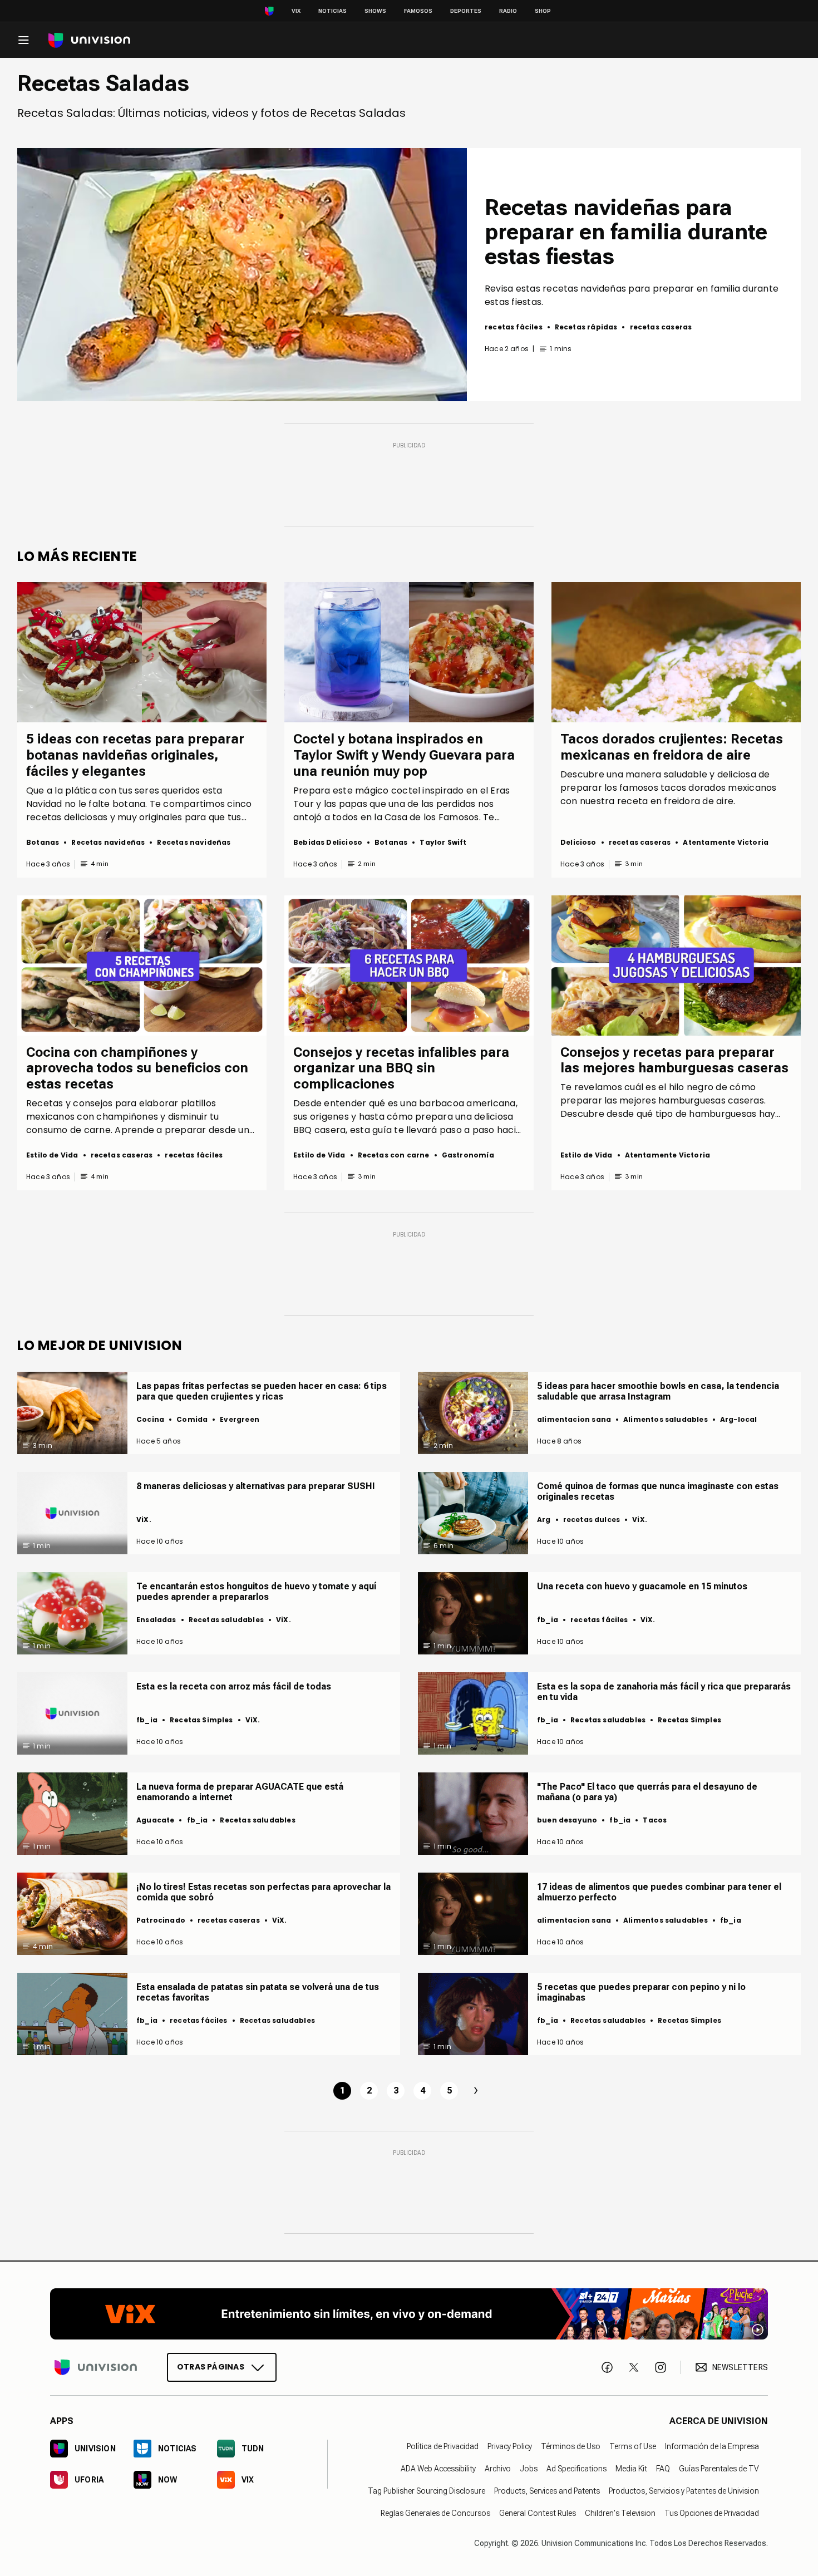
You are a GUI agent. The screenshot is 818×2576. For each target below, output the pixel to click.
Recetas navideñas (108, 842)
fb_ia (548, 1620)
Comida (192, 1419)
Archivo (498, 2469)
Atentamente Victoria (726, 842)
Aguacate (155, 1820)
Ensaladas (156, 1620)
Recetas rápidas (586, 327)
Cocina (150, 1419)
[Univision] (89, 40)
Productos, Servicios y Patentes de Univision (684, 2491)
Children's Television (620, 2513)
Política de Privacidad (443, 2446)
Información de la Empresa (712, 2446)
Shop (543, 11)
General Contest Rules (538, 2513)
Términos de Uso (571, 2446)
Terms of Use (633, 2446)
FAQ (663, 2469)
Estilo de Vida (52, 1155)
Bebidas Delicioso (328, 842)
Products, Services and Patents (547, 2491)
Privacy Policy (510, 2446)
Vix (296, 11)
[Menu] (23, 40)
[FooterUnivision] (96, 2367)
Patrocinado (161, 1920)
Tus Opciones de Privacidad (712, 2513)
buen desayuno (567, 1820)
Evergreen (240, 1419)
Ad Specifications (576, 2469)
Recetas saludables (226, 1620)
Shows (375, 11)
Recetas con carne (394, 1155)
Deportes (466, 11)
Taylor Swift (443, 842)
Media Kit (631, 2469)
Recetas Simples (201, 1720)
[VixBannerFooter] (409, 2314)
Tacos (655, 1820)
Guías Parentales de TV (719, 2469)
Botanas (43, 842)
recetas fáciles (514, 327)
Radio (508, 11)
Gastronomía (468, 1155)
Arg (544, 1520)
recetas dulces (592, 1520)
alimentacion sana (574, 1419)
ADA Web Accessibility (438, 2469)
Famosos (418, 11)
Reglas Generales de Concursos (435, 2513)
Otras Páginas (211, 2367)
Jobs (529, 2469)
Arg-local (739, 1419)
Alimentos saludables (666, 1419)
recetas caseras (661, 327)
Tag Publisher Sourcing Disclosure (427, 2491)
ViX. (144, 1520)
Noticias (332, 11)
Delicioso (578, 842)
